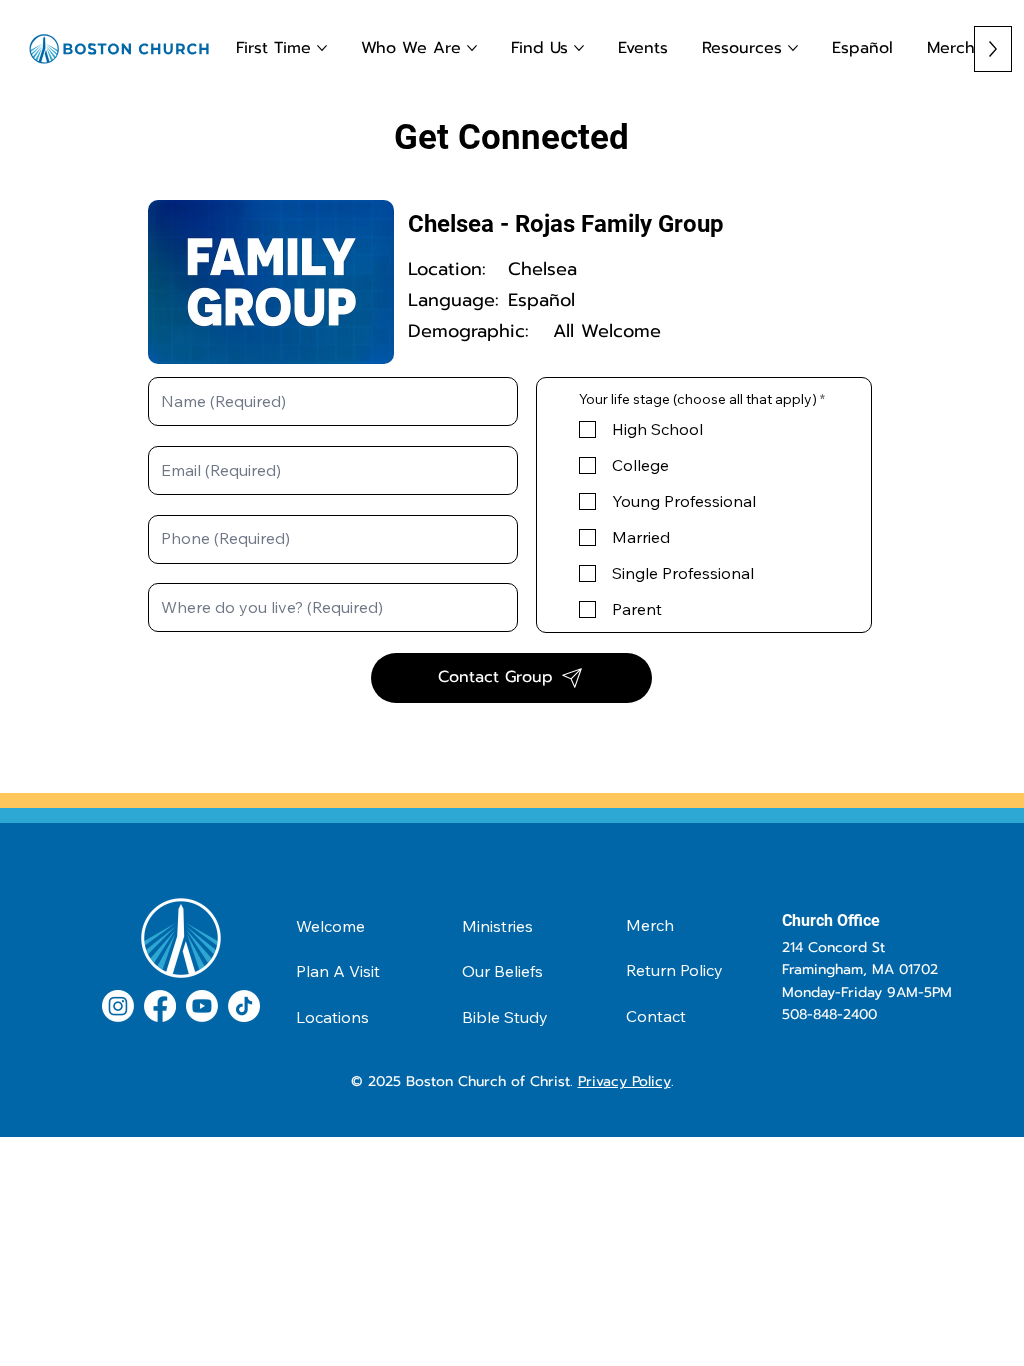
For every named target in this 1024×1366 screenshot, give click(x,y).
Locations (332, 1017)
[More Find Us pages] (579, 48)
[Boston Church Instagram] (118, 1006)
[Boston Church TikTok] (244, 1006)
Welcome (330, 926)
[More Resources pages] (793, 48)
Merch (650, 925)
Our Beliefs (502, 971)
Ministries (497, 926)
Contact (656, 1016)
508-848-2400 (829, 1014)
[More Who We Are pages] (472, 48)
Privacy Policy (624, 1081)
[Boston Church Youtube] (202, 1006)
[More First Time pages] (322, 48)
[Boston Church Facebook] (160, 1006)
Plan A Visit (338, 971)
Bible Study (505, 1017)
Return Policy (674, 970)
